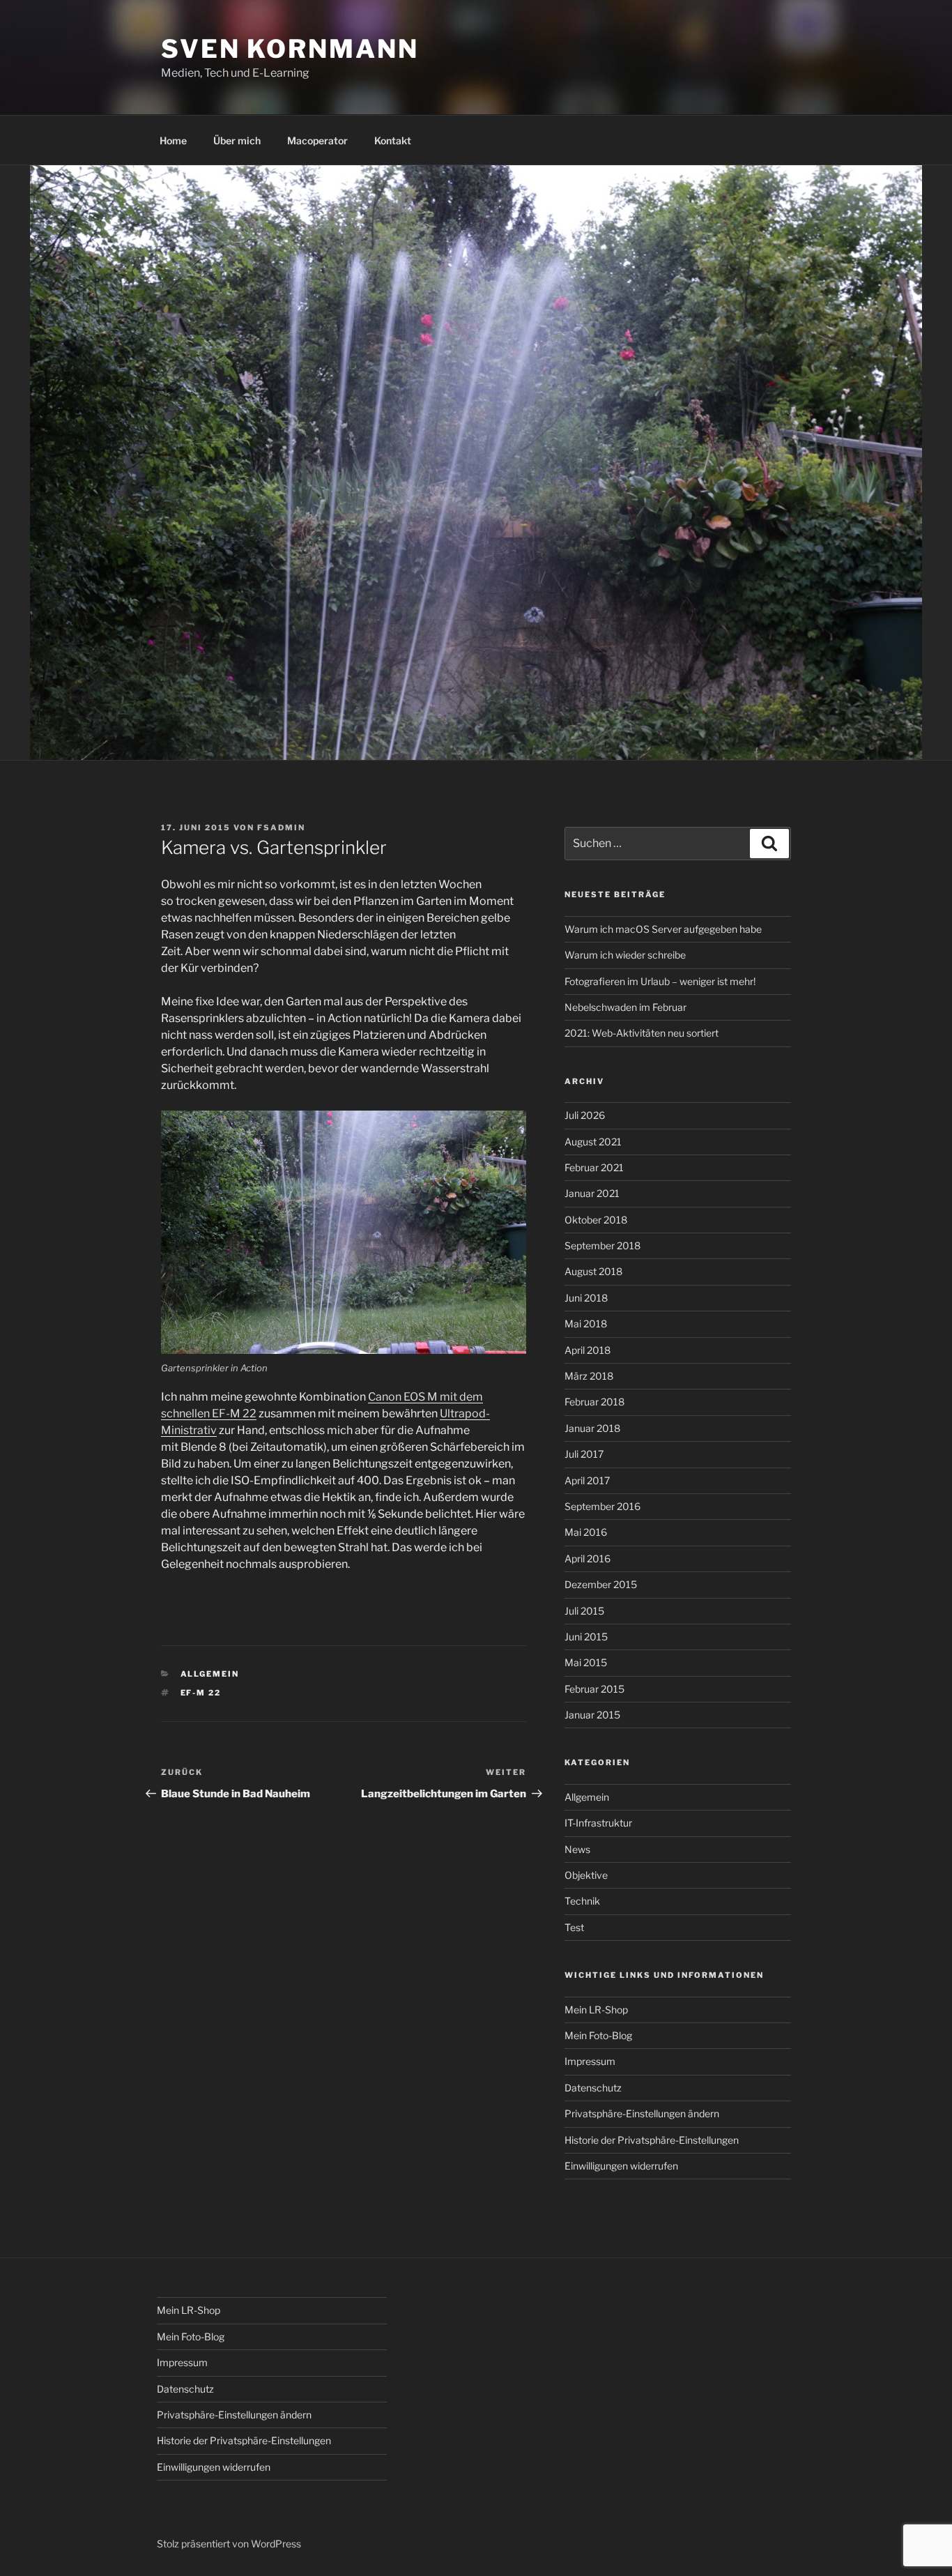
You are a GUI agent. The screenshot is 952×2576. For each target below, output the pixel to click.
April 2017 (587, 1480)
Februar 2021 (594, 1167)
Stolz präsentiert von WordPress (229, 2544)
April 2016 (588, 1558)
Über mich (237, 140)
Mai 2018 (586, 1324)
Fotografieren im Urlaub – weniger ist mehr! (660, 981)
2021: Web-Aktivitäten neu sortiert (642, 1033)
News (577, 1849)
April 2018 (588, 1350)
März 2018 (589, 1376)
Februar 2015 (594, 1689)
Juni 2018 (586, 1298)
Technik (582, 1901)
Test (574, 1927)
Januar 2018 (592, 1428)
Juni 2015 (586, 1637)
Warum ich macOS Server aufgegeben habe (663, 929)
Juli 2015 (584, 1611)
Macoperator (317, 140)
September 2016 (602, 1506)
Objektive (586, 1875)
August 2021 (593, 1142)
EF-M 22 (201, 1693)
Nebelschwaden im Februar (625, 1007)
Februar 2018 (594, 1402)
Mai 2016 (586, 1532)
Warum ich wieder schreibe (625, 955)
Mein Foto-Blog (598, 2035)
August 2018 (593, 1271)
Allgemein (210, 1674)
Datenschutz (593, 2088)
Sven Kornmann (290, 49)
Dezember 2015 (601, 1584)
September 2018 (602, 1245)
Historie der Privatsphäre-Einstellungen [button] (652, 2140)
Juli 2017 (584, 1454)
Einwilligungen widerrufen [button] (621, 2166)
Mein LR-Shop (596, 2010)
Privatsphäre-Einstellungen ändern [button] (642, 2113)
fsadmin (281, 828)
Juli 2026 (585, 1115)
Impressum (590, 2061)
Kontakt (393, 140)
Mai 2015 (586, 1662)
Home (173, 140)
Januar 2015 (592, 1715)
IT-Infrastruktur (598, 1823)
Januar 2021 (592, 1193)
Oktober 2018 (596, 1220)
